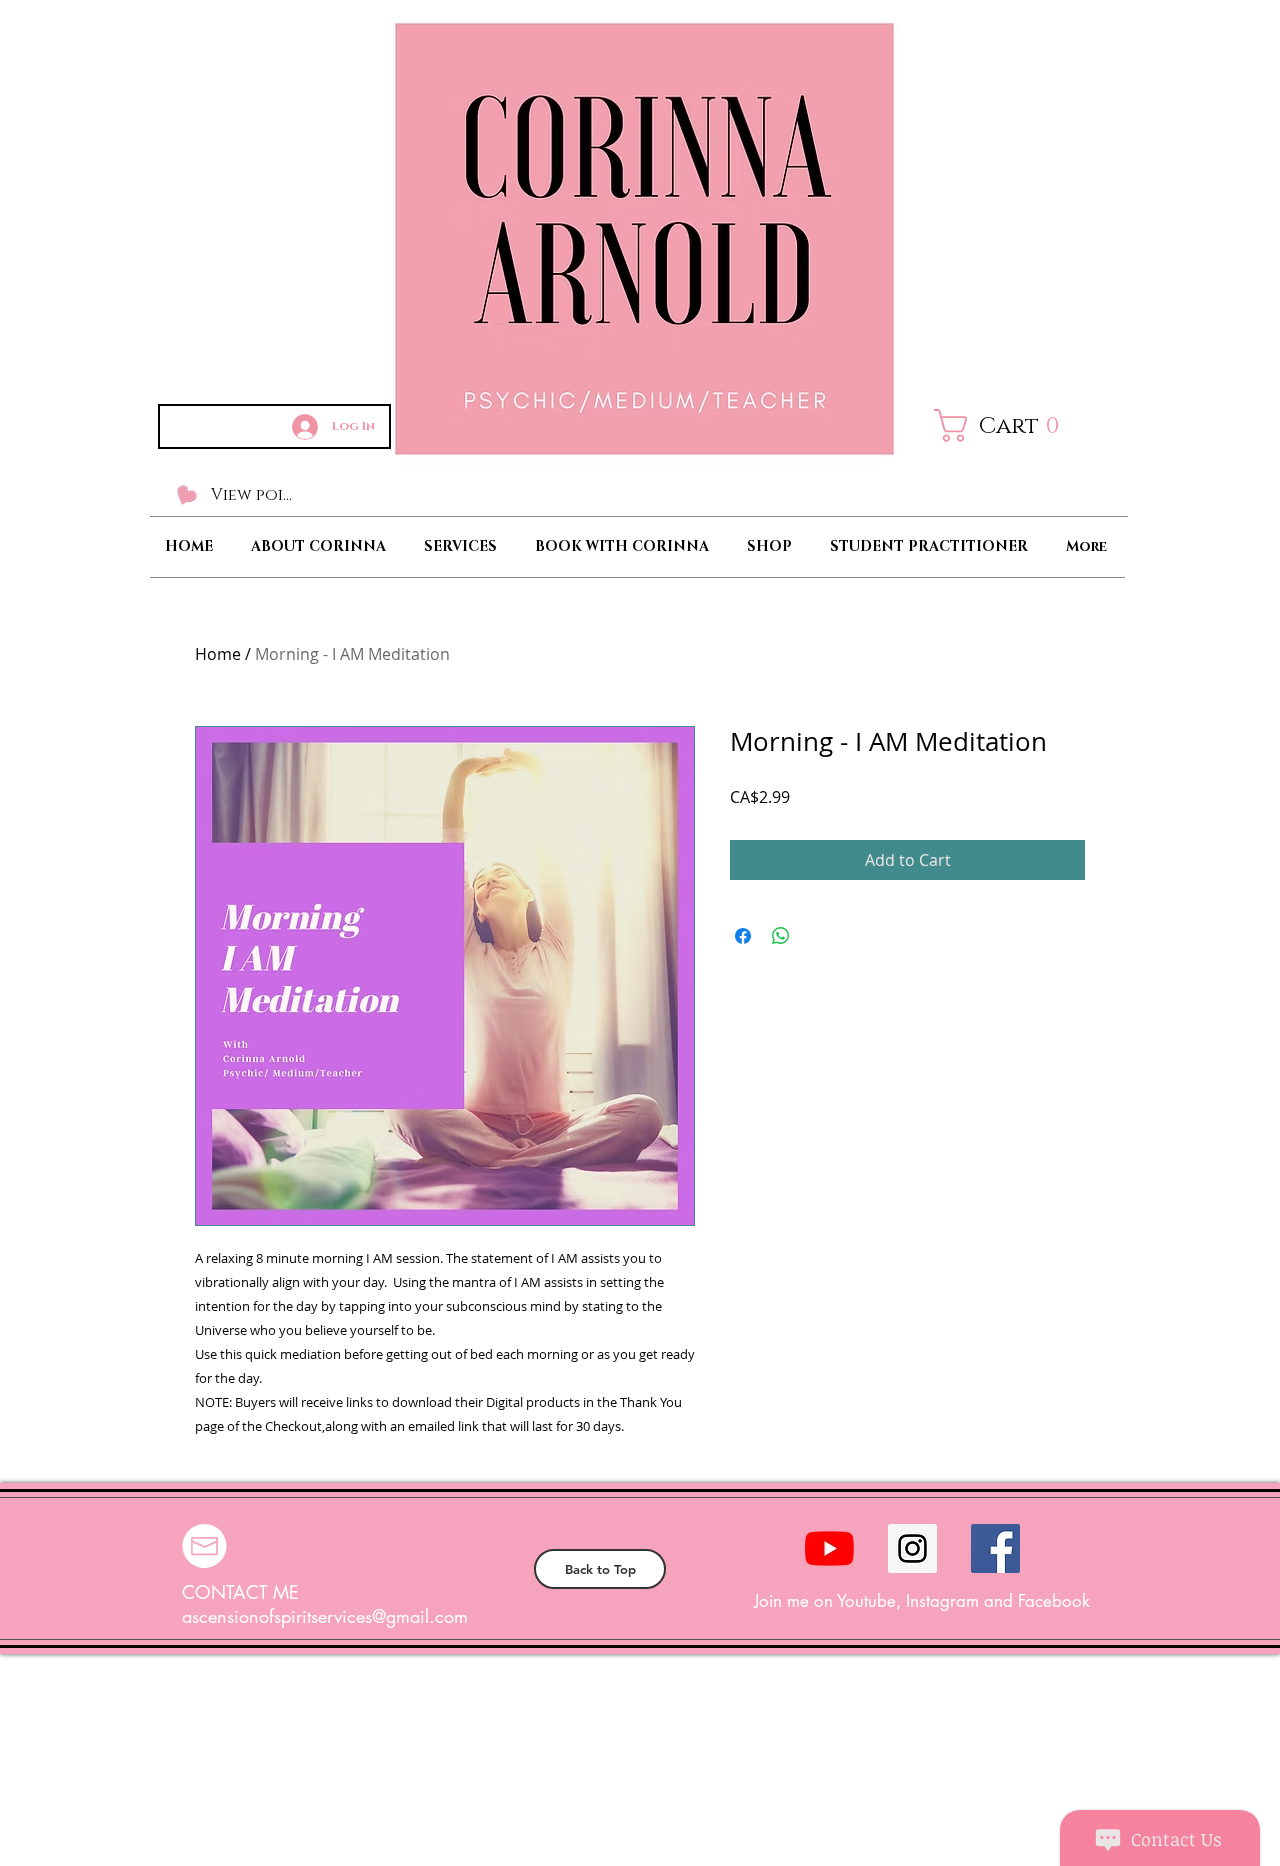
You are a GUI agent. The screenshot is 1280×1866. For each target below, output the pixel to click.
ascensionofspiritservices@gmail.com (325, 1616)
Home (218, 654)
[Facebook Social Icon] (995, 1548)
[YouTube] (829, 1548)
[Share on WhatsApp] (781, 936)
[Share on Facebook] (743, 936)
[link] (1011, 425)
